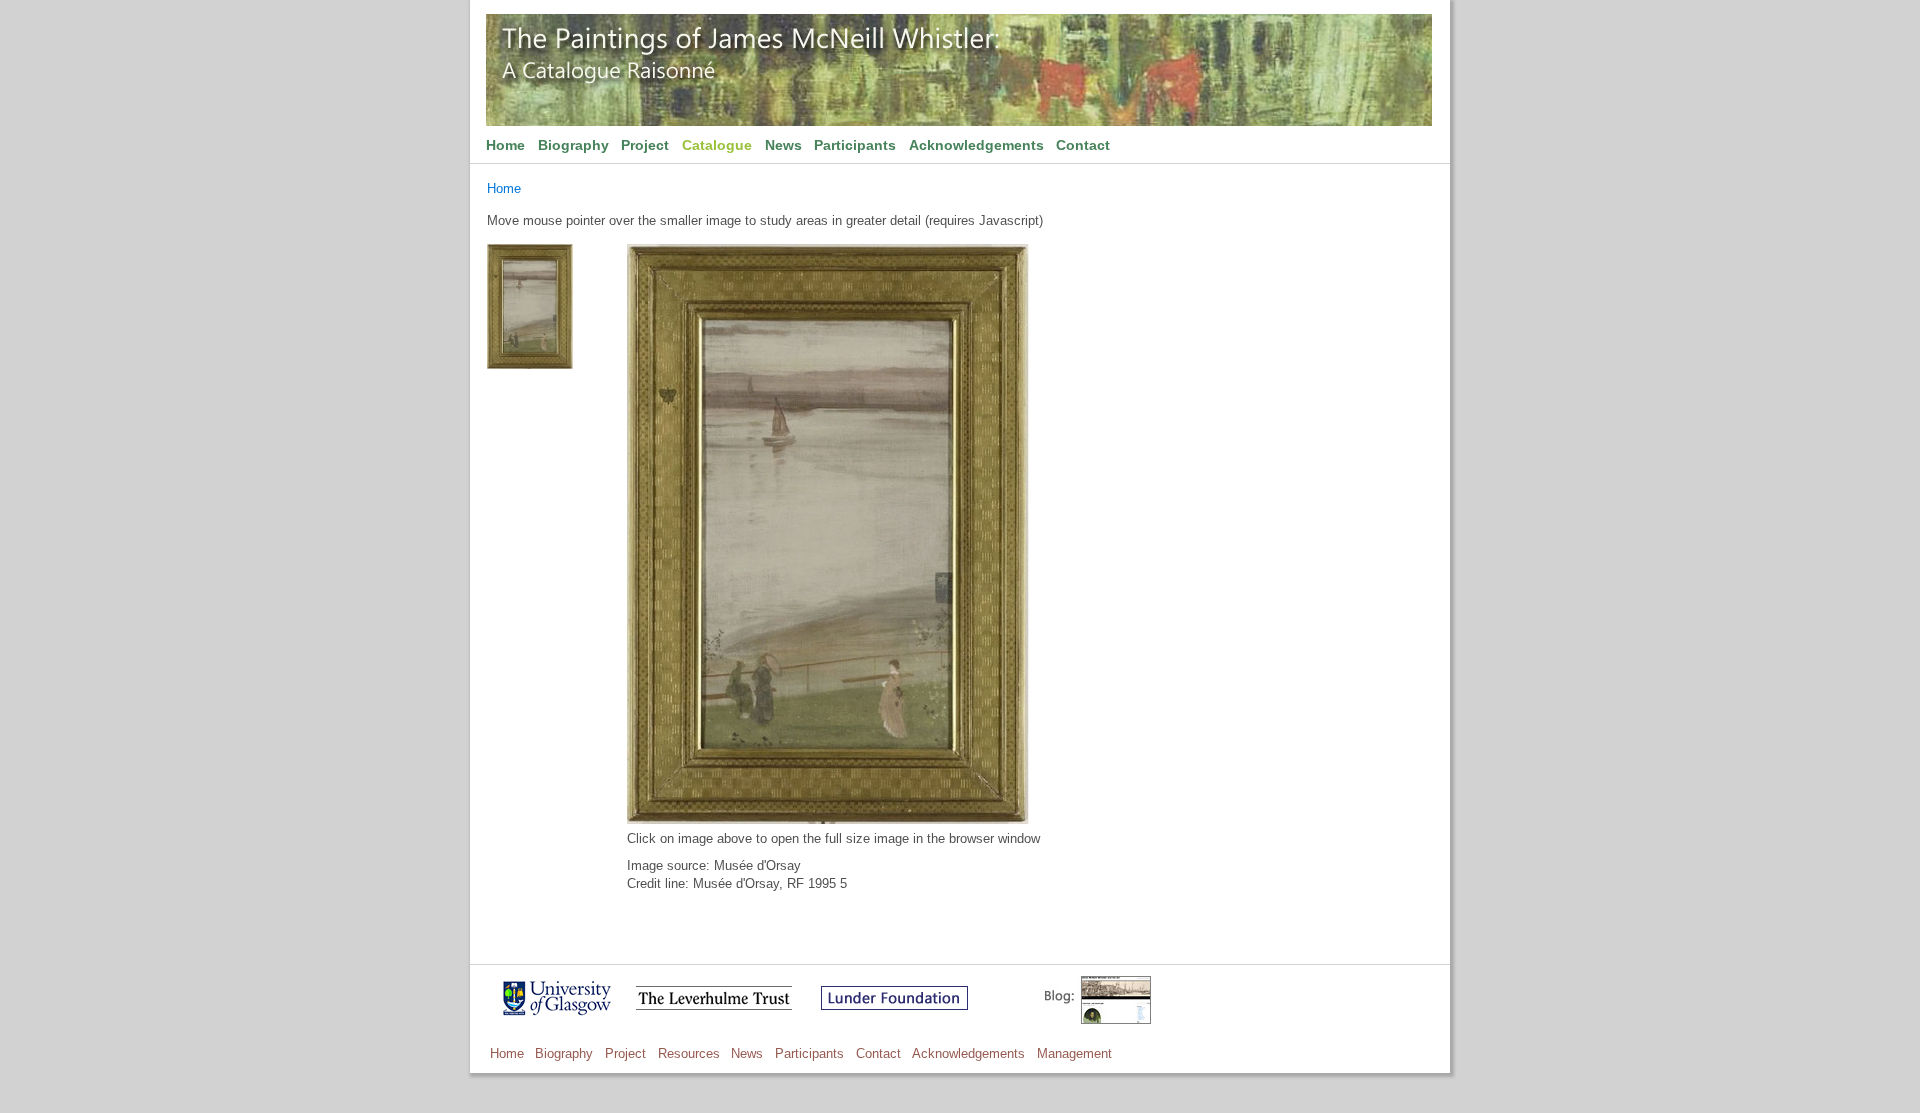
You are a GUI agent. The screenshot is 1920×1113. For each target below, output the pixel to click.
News (783, 145)
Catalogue (717, 145)
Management (1074, 1053)
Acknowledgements (976, 145)
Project (645, 145)
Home (505, 145)
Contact (1083, 145)
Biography (573, 145)
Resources (689, 1053)
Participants (855, 145)
